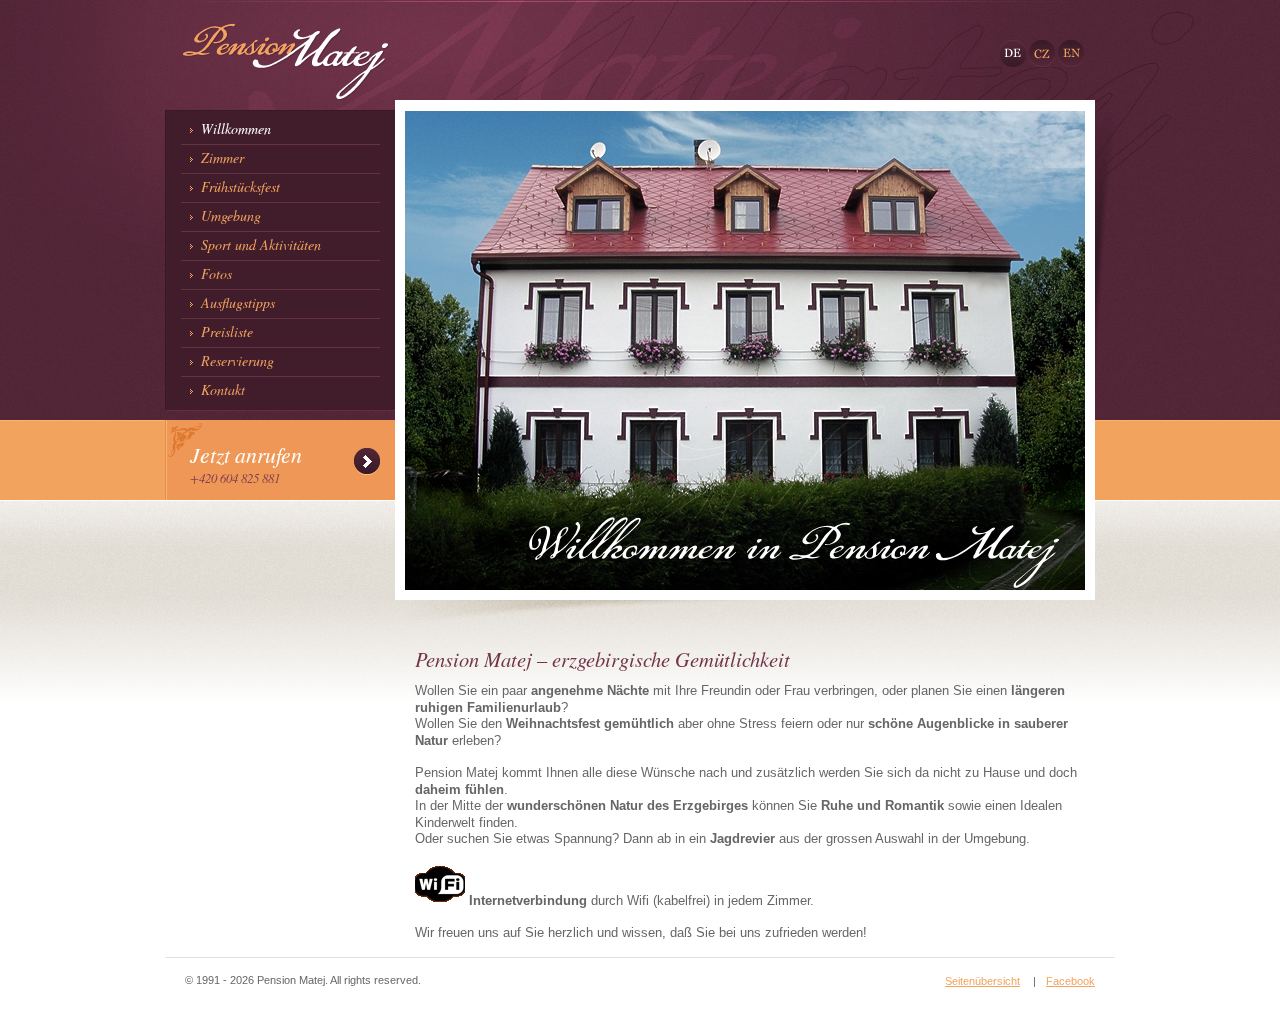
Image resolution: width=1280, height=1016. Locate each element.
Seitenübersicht (982, 981)
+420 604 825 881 (235, 477)
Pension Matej (242, 16)
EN (1065, 46)
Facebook (1070, 981)
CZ (1036, 46)
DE (1007, 46)
